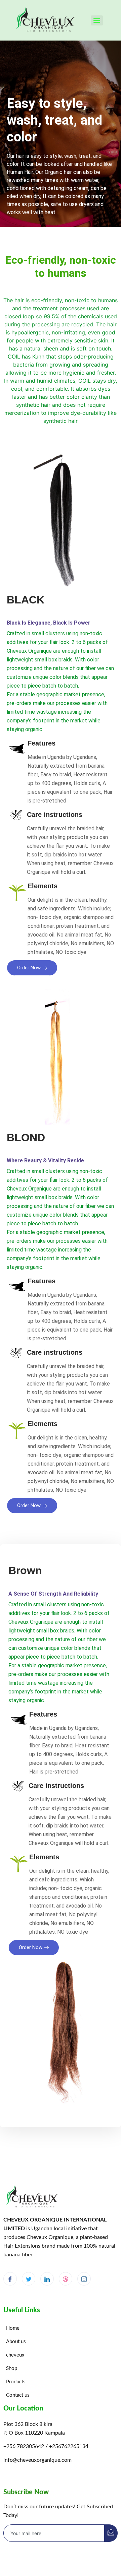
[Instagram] (84, 2279)
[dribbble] (66, 2279)
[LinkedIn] (47, 2279)
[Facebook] (10, 2279)
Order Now (29, 968)
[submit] (111, 2533)
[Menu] (97, 20)
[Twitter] (29, 2279)
